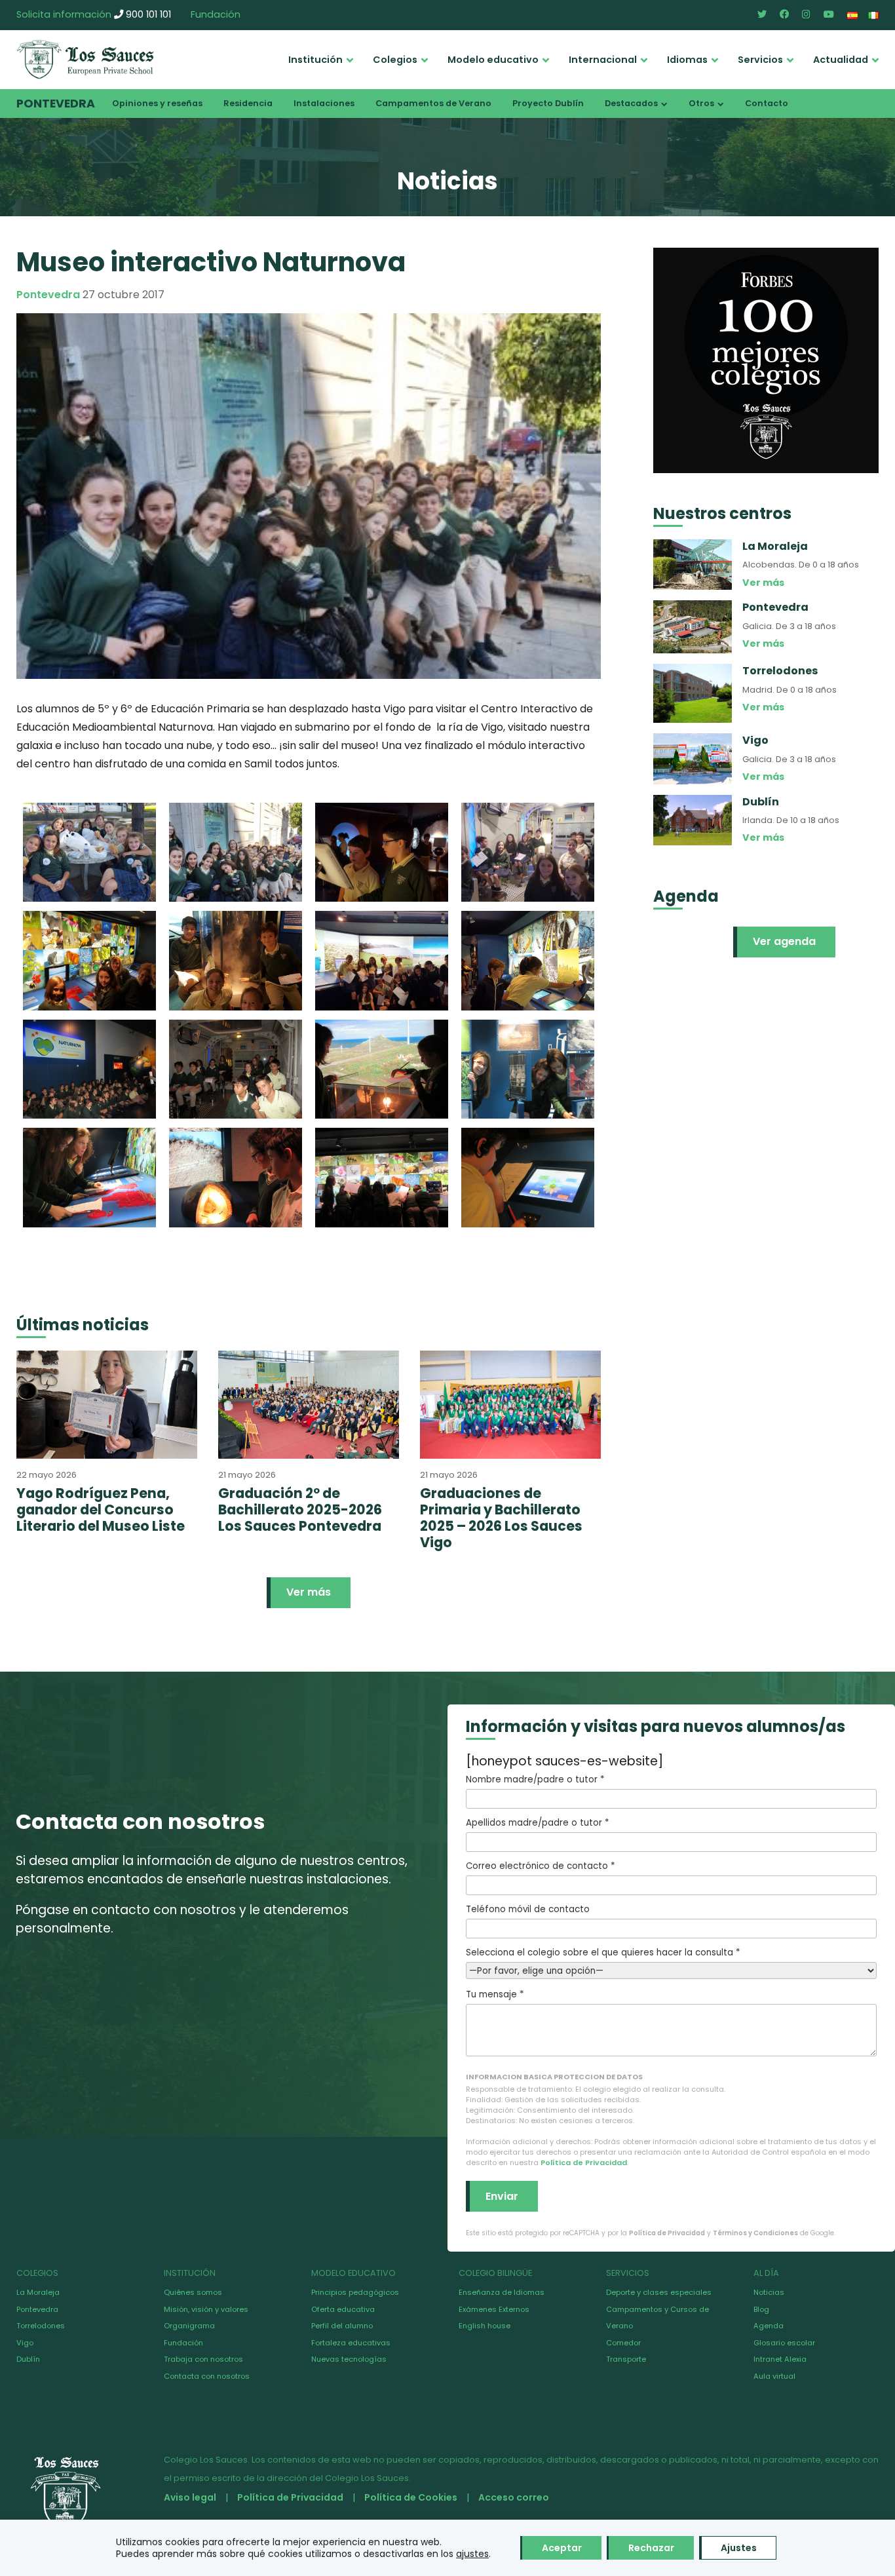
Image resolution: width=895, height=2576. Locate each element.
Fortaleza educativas (351, 2343)
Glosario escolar (784, 2343)
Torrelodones (41, 2326)
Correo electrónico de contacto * (540, 1866)
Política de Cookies (411, 2497)
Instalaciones (324, 103)
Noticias (769, 2292)
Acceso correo (514, 2497)
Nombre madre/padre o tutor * (535, 1779)
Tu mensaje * (495, 1994)
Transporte (626, 2359)
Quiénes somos (193, 2292)
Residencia (248, 103)
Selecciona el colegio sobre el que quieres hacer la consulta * (603, 1952)
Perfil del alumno (342, 2326)
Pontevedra (56, 104)
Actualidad (841, 60)
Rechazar (651, 2548)
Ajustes (739, 2548)
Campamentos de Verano (433, 103)
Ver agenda (784, 941)
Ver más (309, 1592)
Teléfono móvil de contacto (528, 1909)
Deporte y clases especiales (659, 2292)
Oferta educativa (343, 2309)
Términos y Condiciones (755, 2233)
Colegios (395, 60)
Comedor (623, 2343)
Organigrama (189, 2326)
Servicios (760, 60)
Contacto (767, 103)
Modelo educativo (493, 60)
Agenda (769, 2326)
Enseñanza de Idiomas (502, 2292)
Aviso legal (190, 2497)
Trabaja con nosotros (203, 2359)
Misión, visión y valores (206, 2309)
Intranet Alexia (780, 2359)
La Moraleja (38, 2292)
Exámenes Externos (494, 2309)
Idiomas (687, 60)
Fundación (216, 14)
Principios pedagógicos (355, 2292)
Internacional (603, 60)
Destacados (631, 103)
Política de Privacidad (584, 2163)
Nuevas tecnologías (349, 2359)
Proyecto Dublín (548, 103)
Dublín (28, 2359)
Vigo (25, 2343)
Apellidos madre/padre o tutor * (537, 1823)
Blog (761, 2309)
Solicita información (64, 14)
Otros (701, 103)
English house (485, 2326)
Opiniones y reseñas (157, 103)
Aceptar (562, 2548)
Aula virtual (774, 2376)
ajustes (472, 2554)
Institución (315, 60)
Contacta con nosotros (207, 2376)
